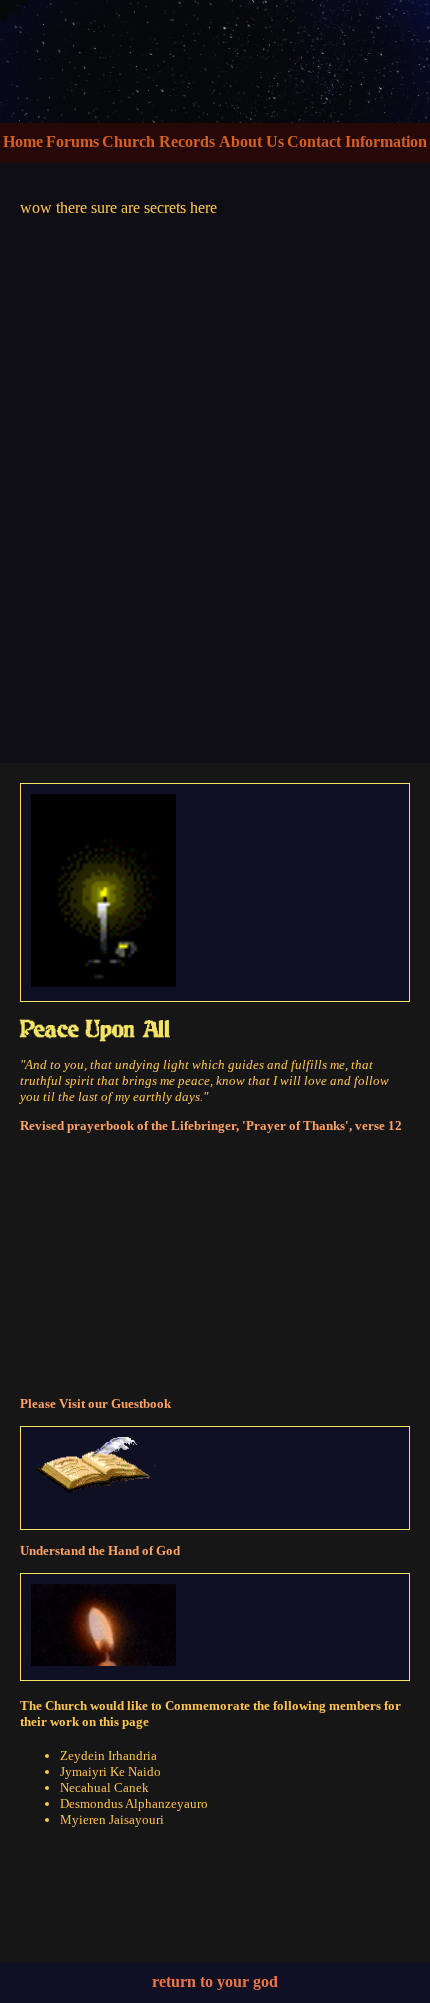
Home (23, 141)
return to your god (215, 1981)
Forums (72, 141)
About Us (251, 141)
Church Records (158, 141)
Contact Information (357, 141)
